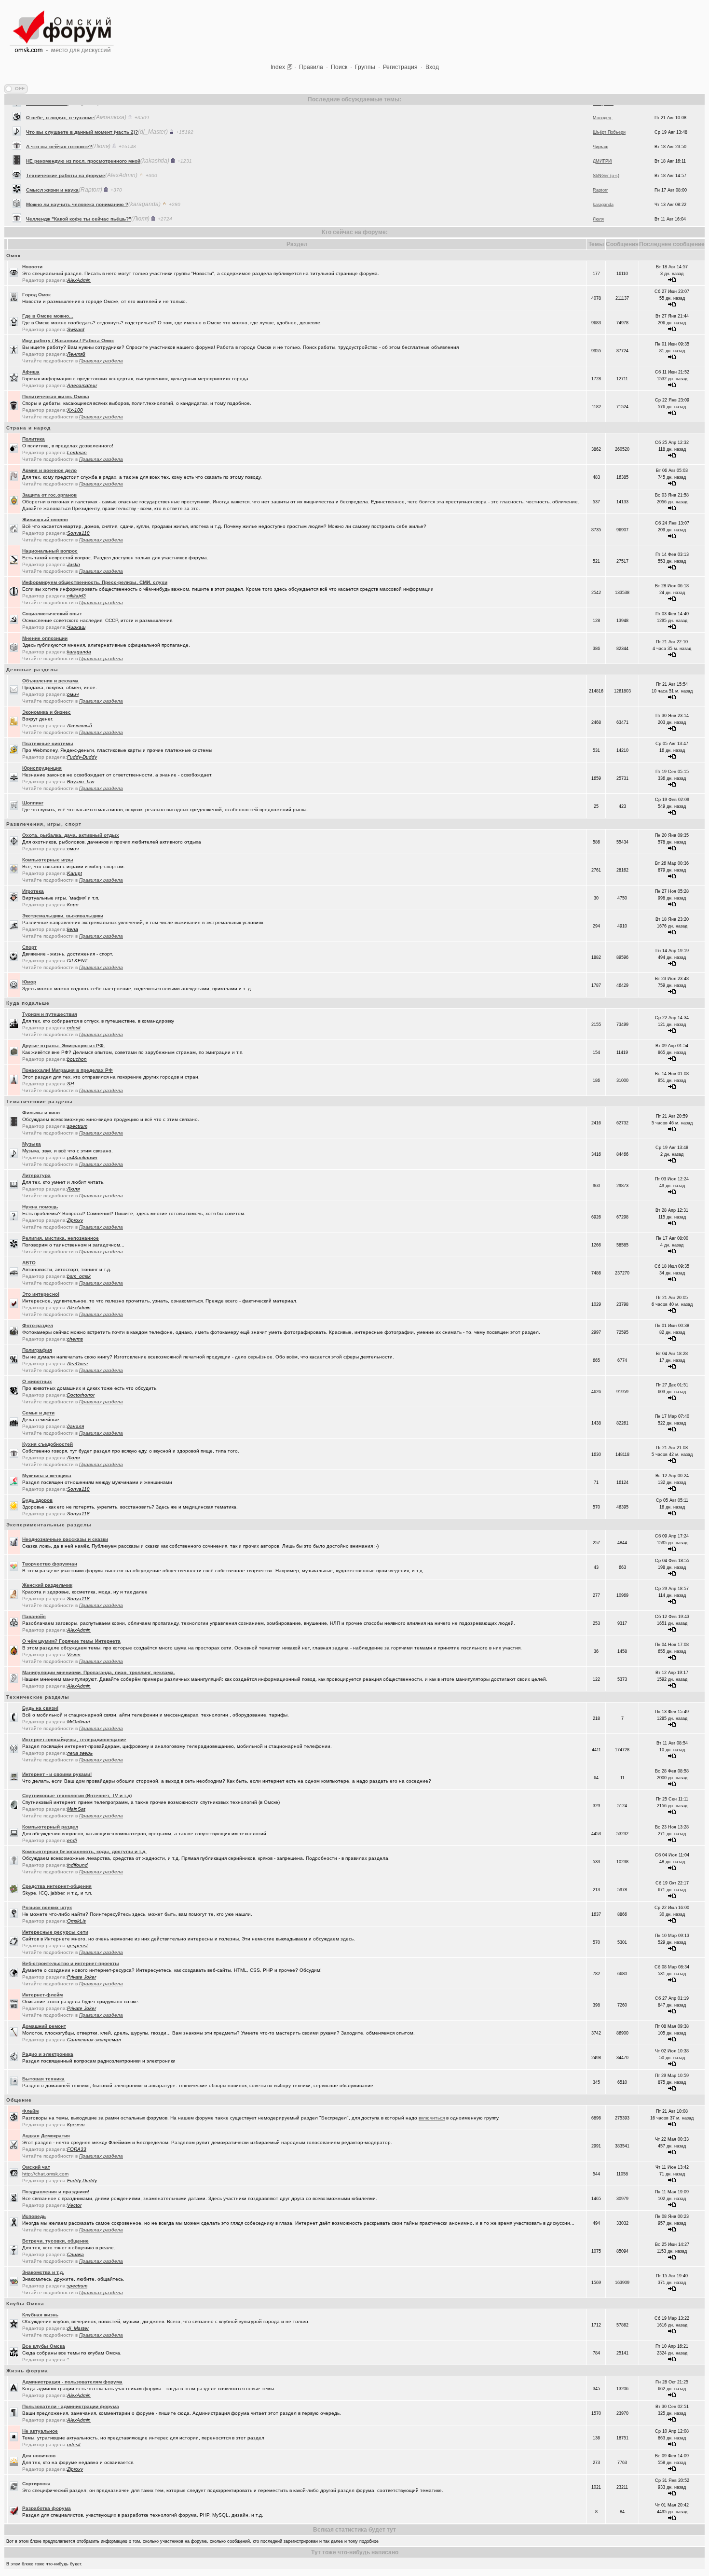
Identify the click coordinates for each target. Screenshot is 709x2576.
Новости (32, 267)
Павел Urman (607, 208)
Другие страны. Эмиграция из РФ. (64, 1046)
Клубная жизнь (40, 2315)
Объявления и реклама (50, 681)
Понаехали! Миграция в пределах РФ (68, 1070)
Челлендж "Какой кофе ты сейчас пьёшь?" (79, 194)
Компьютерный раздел (50, 1827)
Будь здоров (37, 1500)
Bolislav (600, 223)
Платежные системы (48, 743)
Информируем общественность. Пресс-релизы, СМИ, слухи (95, 582)
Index (278, 67)
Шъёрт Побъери (609, 107)
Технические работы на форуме (66, 150)
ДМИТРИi (602, 136)
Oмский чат (36, 2167)
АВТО (29, 1263)
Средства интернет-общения (57, 1886)
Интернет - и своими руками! (57, 1774)
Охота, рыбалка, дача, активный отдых (71, 835)
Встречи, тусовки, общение (55, 2241)
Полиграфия (37, 1350)
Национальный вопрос (50, 551)
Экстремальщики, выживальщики (63, 916)
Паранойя (34, 1616)
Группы (365, 67)
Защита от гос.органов (49, 495)
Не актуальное (40, 2431)
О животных (37, 1381)
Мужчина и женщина (47, 1475)
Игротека (33, 891)
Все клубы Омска (44, 2346)
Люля (598, 194)
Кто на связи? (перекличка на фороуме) (75, 223)
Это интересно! (41, 1294)
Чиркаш (600, 122)
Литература (36, 1175)
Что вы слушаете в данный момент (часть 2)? (82, 107)
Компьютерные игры (48, 860)
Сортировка (36, 2484)
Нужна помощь (40, 1207)
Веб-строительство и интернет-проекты (71, 1963)
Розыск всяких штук (47, 1907)
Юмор (29, 982)
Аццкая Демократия (46, 2136)
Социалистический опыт (52, 614)
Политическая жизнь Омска (56, 396)
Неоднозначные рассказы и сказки (65, 1539)
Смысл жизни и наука (52, 165)
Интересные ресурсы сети (55, 1932)
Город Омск (36, 295)
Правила (311, 67)
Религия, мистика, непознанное (61, 1238)
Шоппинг (33, 803)
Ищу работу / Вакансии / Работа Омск (68, 340)
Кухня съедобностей (48, 1444)
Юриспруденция (42, 768)
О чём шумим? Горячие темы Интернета (71, 1641)
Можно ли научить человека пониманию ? (77, 179)
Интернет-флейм (42, 1995)
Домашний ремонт (44, 2026)
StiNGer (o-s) (606, 151)
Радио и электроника (48, 2054)
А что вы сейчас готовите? (59, 121)
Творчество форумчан (50, 1564)
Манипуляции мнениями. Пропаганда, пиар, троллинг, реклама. (99, 1672)
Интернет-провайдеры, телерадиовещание (74, 1739)
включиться (432, 2118)
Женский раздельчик (47, 1585)
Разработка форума (47, 2508)
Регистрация (400, 67)
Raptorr (600, 165)
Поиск (339, 67)
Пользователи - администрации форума (71, 2406)
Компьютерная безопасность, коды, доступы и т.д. (84, 1851)
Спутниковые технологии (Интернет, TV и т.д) (77, 1795)
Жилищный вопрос (45, 519)
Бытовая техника (43, 2079)
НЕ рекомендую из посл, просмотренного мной (83, 136)
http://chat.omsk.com (45, 2174)
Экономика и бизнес (47, 712)
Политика (34, 439)
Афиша (31, 372)
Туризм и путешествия (50, 1014)
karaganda (603, 180)
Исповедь (34, 2216)
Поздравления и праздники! (56, 2192)
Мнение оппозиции (45, 638)
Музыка (32, 1144)
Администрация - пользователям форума (72, 2382)
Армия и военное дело (49, 470)
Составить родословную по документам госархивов (90, 208)
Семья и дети (38, 1413)
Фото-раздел (38, 1325)
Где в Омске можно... (48, 316)
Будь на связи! (40, 1708)
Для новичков (39, 2456)
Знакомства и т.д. (43, 2272)
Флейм (30, 2111)
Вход (432, 67)
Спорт (29, 947)
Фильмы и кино (41, 1113)
